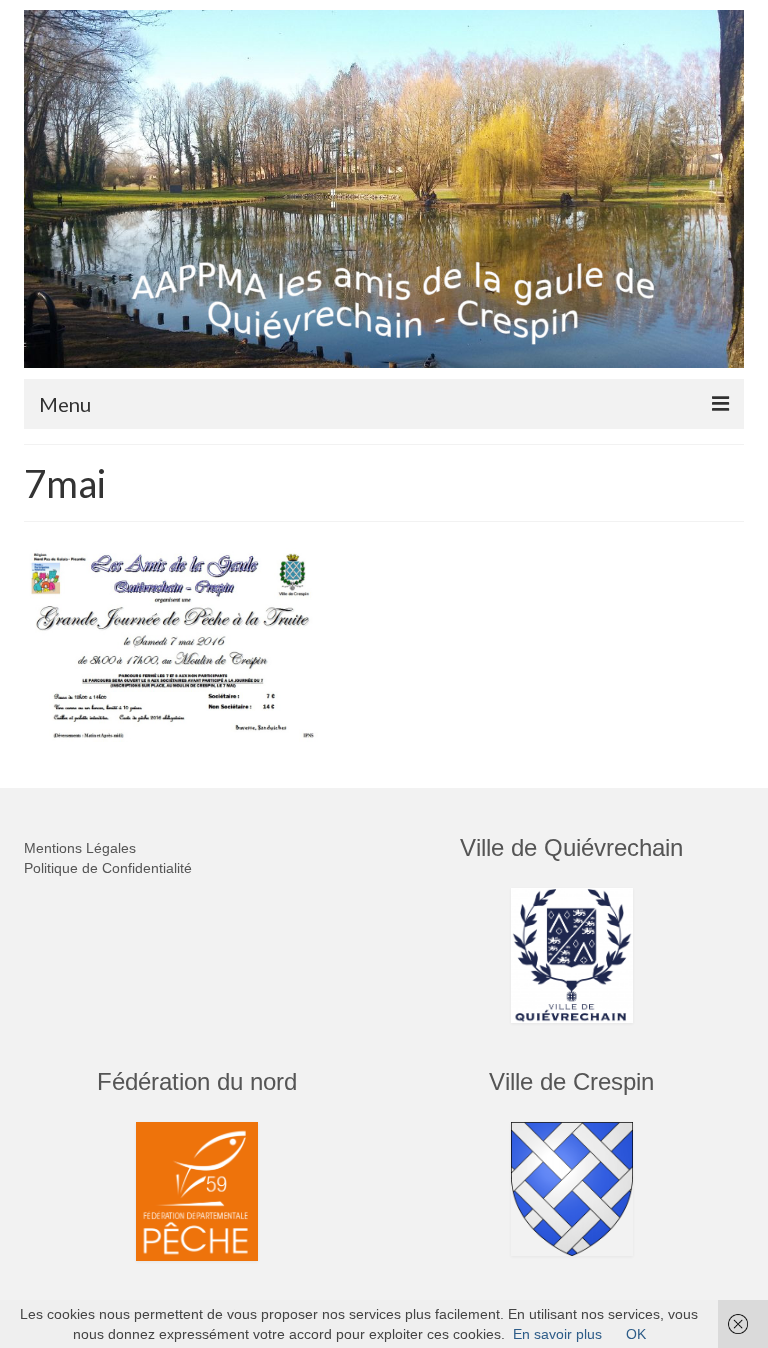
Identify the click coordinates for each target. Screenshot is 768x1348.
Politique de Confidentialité (108, 868)
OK (636, 1334)
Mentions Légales (80, 848)
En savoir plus (557, 1334)
